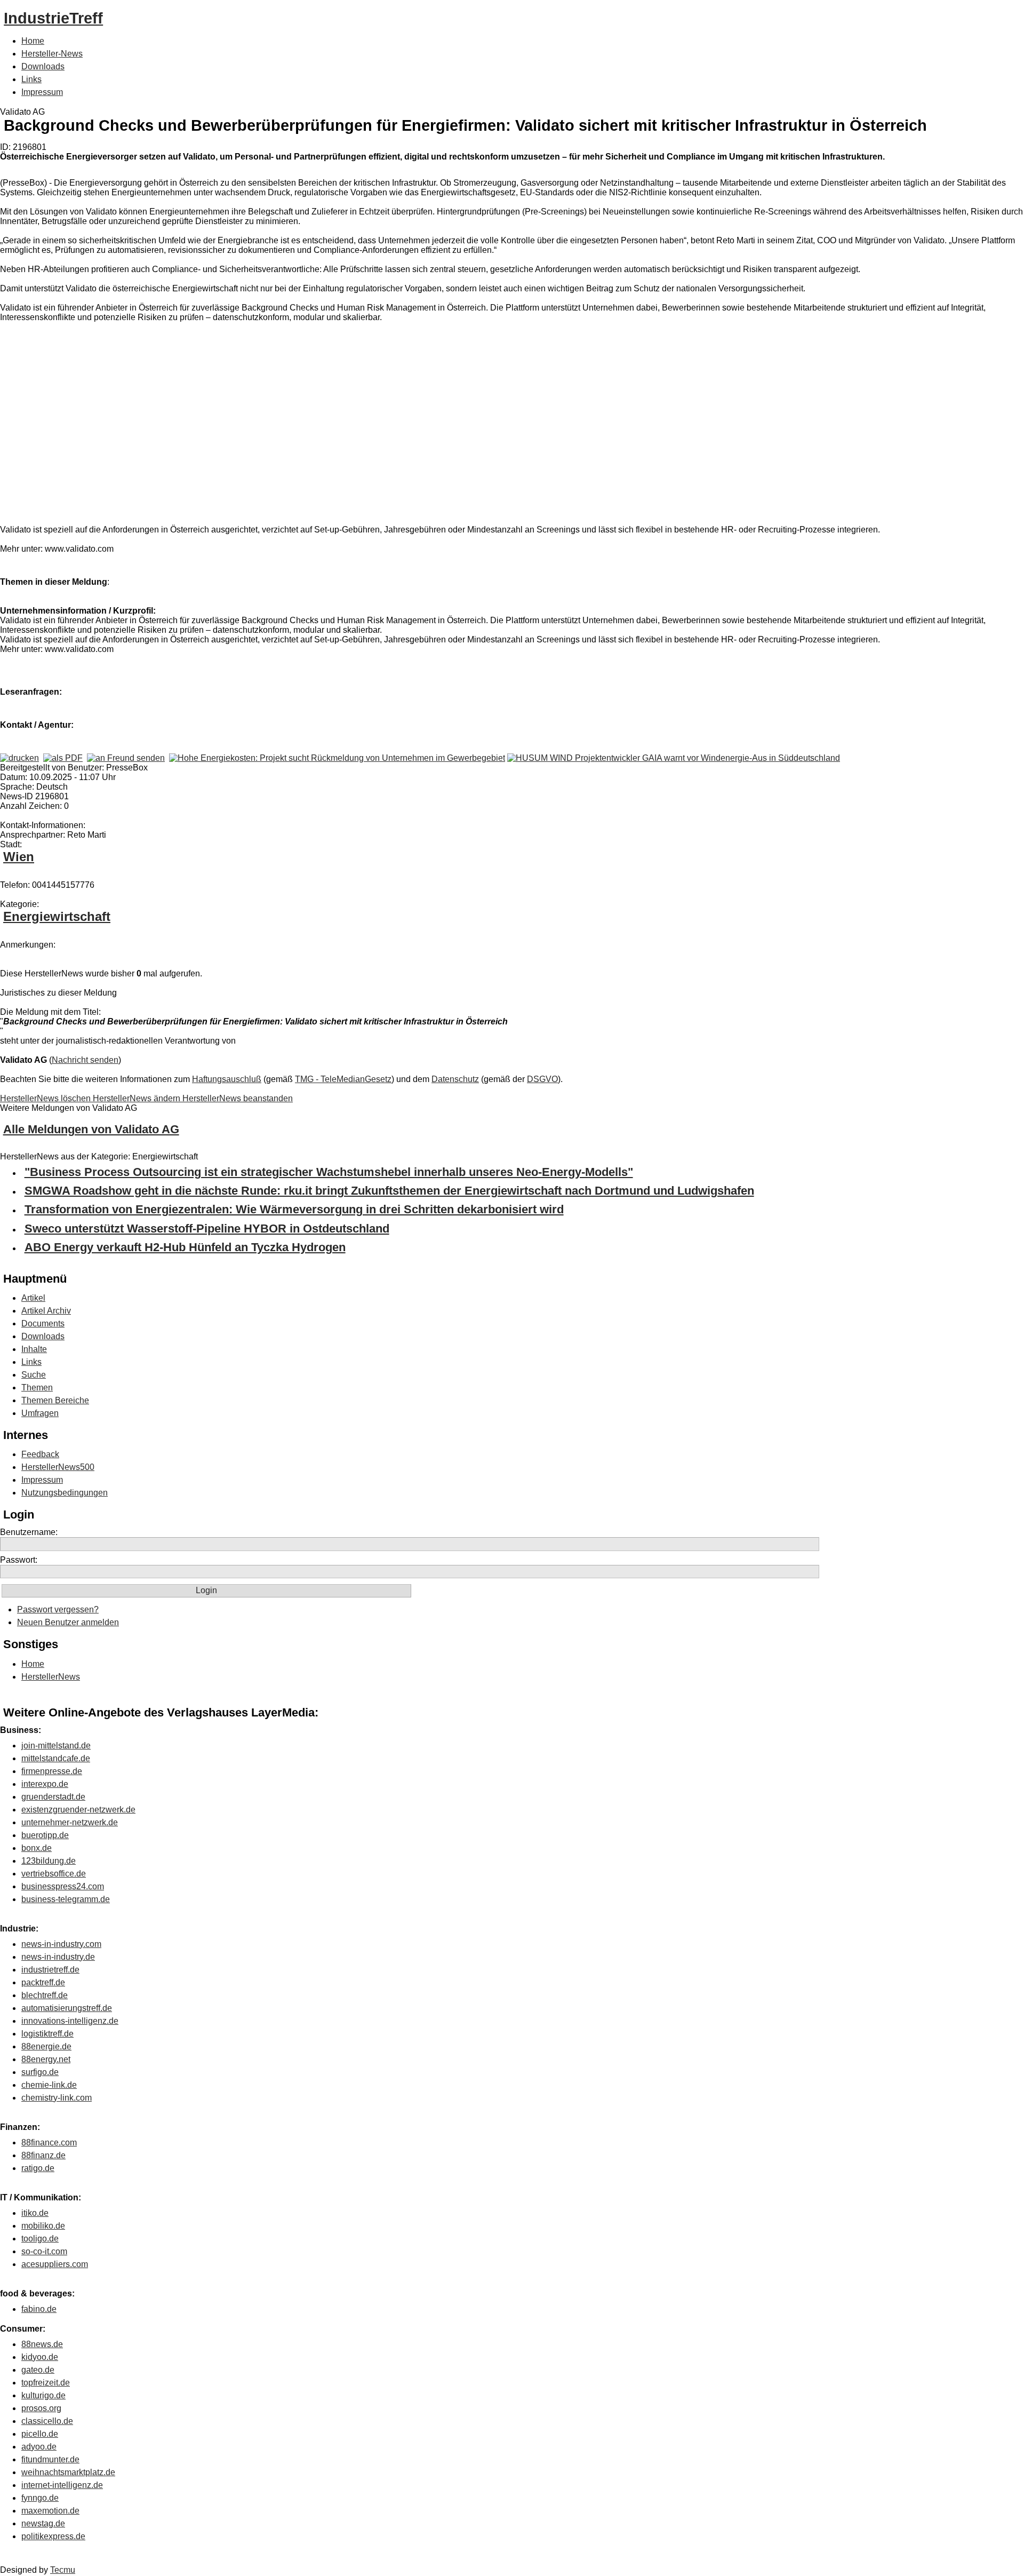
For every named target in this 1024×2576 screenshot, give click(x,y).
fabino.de (39, 2309)
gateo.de (38, 2370)
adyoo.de (39, 2447)
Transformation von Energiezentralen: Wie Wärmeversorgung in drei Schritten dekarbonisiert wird (294, 1209)
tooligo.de (40, 2239)
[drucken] (19, 758)
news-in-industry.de (58, 1957)
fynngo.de (40, 2498)
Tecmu (63, 2570)
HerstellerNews (51, 1677)
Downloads (43, 66)
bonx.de (37, 1848)
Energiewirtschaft (57, 916)
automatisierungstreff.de (67, 2008)
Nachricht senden (85, 1060)
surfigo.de (40, 2072)
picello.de (40, 2434)
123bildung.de (49, 1861)
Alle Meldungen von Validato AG (91, 1129)
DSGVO (542, 1079)
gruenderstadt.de (53, 1797)
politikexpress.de (53, 2536)
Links (31, 79)
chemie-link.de (49, 2085)
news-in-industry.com (61, 1944)
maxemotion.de (50, 2511)
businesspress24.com (63, 1886)
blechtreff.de (45, 1995)
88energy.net (46, 2059)
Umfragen (40, 1413)
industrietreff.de (50, 1970)
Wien (19, 857)
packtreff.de (43, 1982)
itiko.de (35, 2213)
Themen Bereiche (55, 1400)
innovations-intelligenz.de (70, 2021)
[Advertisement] (160, 426)
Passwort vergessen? (58, 1609)
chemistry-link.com (57, 2098)
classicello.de (47, 2421)
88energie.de (46, 2046)
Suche (34, 1375)
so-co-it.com (44, 2251)
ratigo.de (38, 2168)
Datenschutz (455, 1079)
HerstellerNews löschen (46, 1098)
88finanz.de (43, 2155)
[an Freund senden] (126, 758)
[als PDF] (63, 758)
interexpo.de (45, 1784)
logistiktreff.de (47, 2034)
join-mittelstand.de (56, 1746)
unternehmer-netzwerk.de (70, 1822)
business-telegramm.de (66, 1899)
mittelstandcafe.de (56, 1758)
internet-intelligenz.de (62, 2485)
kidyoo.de (40, 2357)
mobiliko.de (43, 2226)
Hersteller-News (52, 54)
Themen (37, 1388)
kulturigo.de (43, 2395)
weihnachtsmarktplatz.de (68, 2472)
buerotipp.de (45, 1835)
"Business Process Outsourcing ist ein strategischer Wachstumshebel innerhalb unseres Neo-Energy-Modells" (329, 1172)
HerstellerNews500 (58, 1467)
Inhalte (34, 1349)
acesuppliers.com (55, 2264)
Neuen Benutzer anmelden (68, 1622)
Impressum (42, 92)
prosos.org (41, 2408)
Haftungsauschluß (227, 1079)
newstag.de (43, 2523)
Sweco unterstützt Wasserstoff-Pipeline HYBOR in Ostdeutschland (207, 1229)
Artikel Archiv (46, 1311)
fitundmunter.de (50, 2459)
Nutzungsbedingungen (65, 1493)
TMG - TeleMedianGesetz (343, 1079)
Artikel (33, 1298)
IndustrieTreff (53, 18)
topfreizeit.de (46, 2383)
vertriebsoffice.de (54, 1874)
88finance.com (49, 2142)
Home (33, 41)
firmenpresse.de (52, 1771)
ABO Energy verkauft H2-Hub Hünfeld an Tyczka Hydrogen (185, 1247)
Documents (43, 1323)
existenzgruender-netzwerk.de (78, 1810)
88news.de (42, 2344)
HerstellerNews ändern (138, 1098)
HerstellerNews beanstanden (238, 1098)
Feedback (40, 1454)
